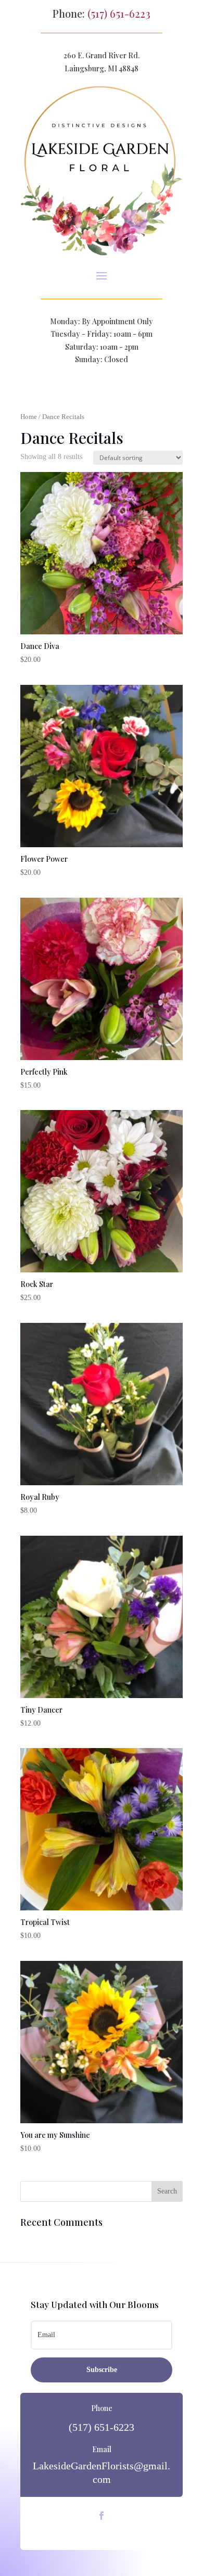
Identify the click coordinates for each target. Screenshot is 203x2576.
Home (29, 417)
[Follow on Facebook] (102, 2516)
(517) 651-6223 (119, 13)
